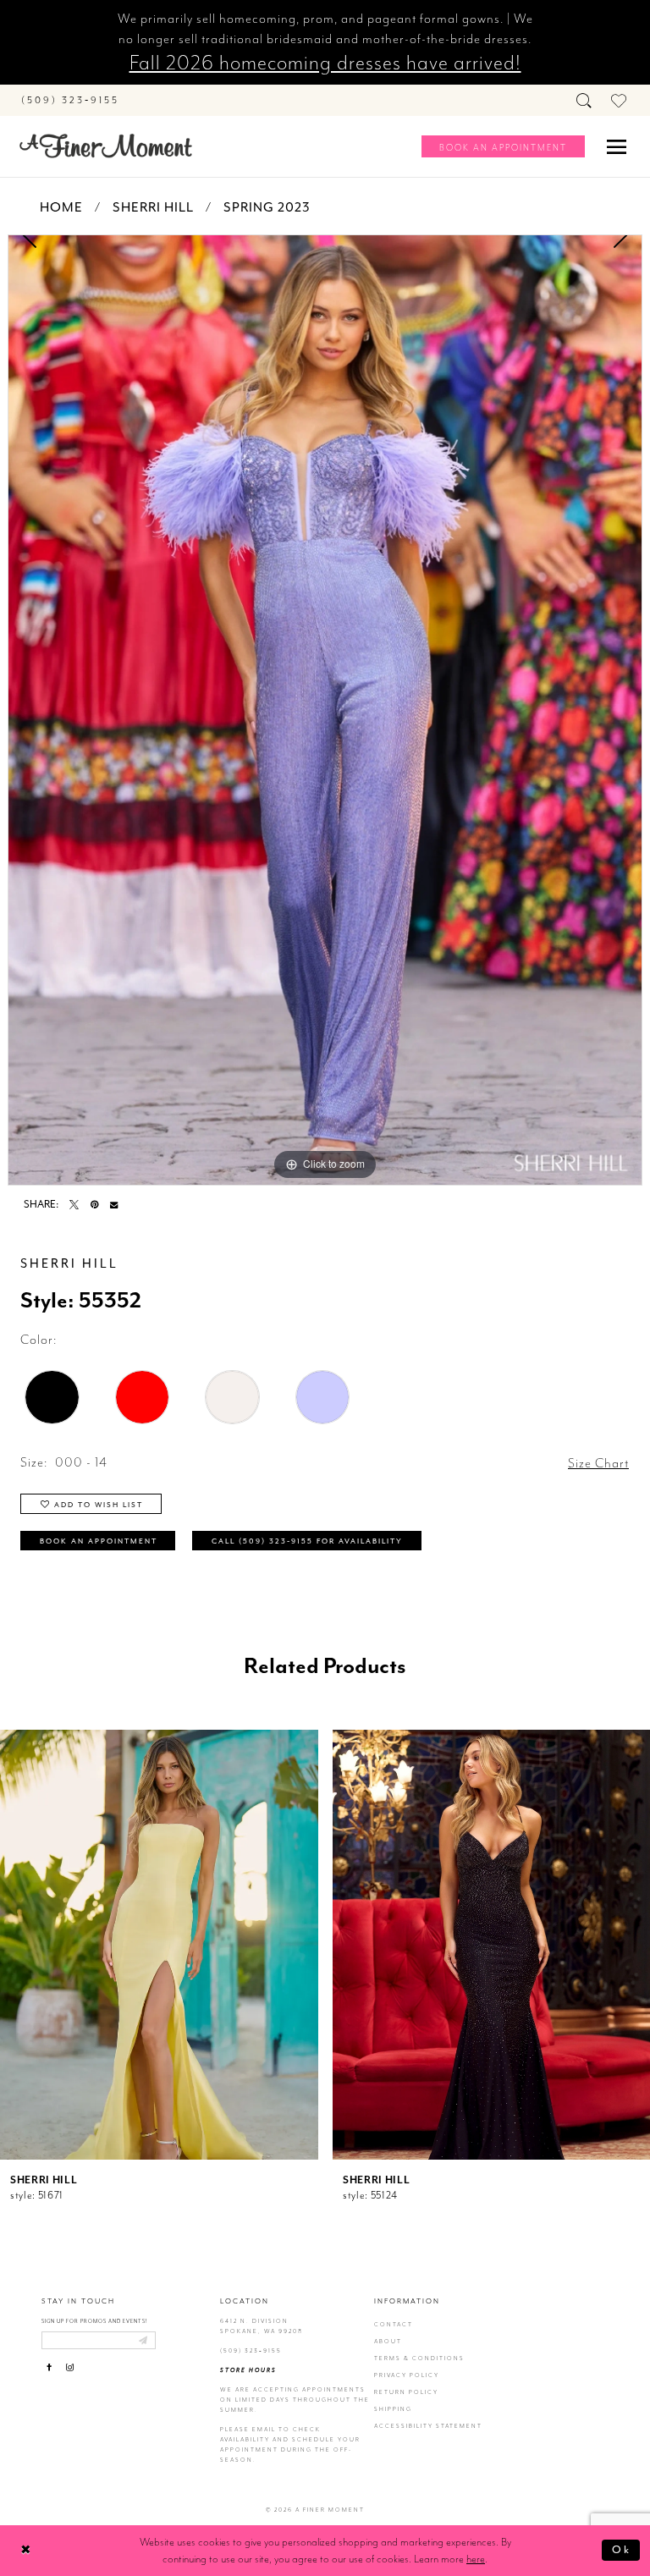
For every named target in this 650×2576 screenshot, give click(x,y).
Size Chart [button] (598, 1463)
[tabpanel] (325, 710)
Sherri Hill (153, 207)
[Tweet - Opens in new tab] (74, 1205)
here (476, 2559)
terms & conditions (419, 2358)
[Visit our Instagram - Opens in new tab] (70, 2367)
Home (61, 207)
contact (394, 2324)
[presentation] (159, 1945)
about (388, 2341)
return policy (406, 2392)
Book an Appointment (99, 1541)
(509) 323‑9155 (251, 2350)
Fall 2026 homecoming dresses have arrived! (325, 63)
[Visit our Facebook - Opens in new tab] (50, 2367)
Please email (248, 2429)
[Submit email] (143, 2340)
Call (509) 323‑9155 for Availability (307, 1541)
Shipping (393, 2409)
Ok (622, 2549)
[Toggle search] (585, 100)
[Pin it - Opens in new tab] (94, 1205)
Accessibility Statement (428, 2426)
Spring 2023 (267, 207)
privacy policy (407, 2375)
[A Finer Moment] (106, 146)
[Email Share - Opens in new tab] (114, 1205)
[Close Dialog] (26, 2550)
